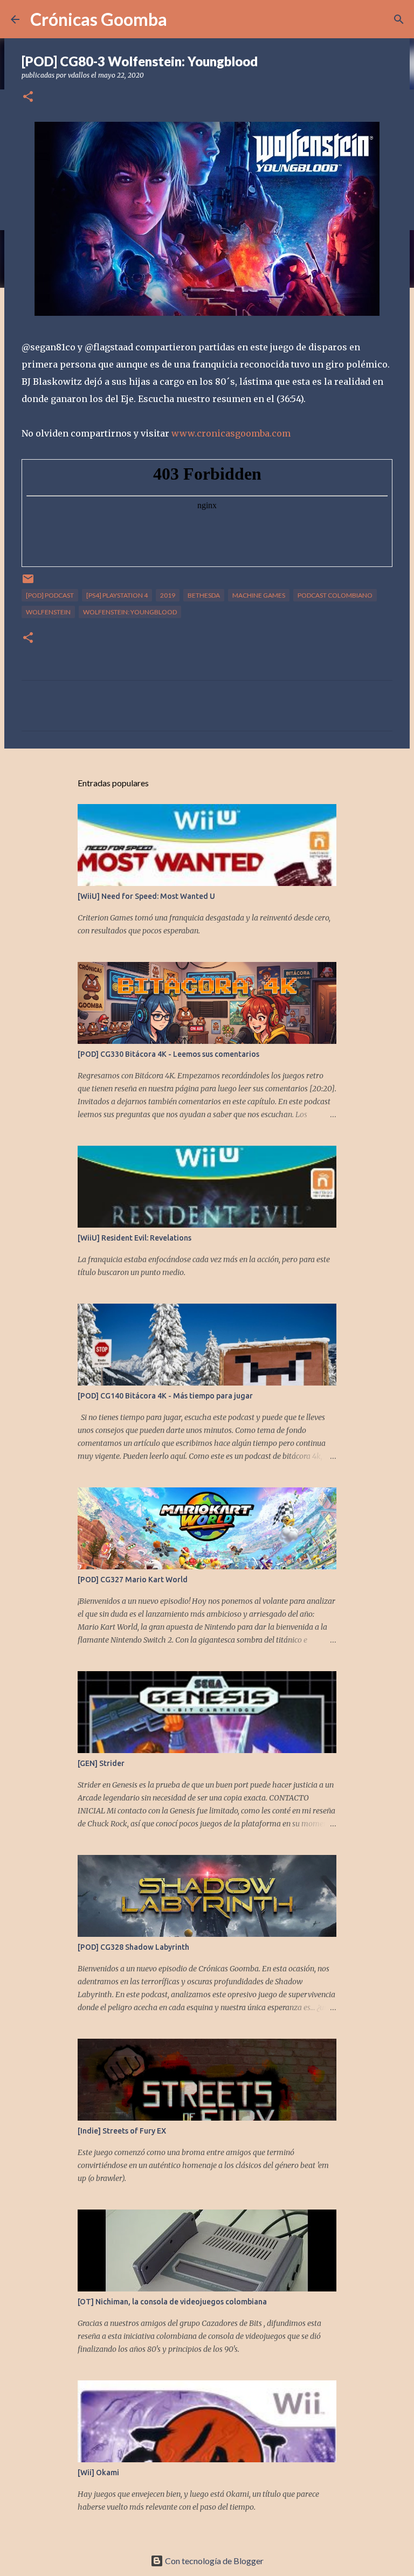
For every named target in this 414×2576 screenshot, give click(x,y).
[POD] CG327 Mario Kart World (133, 1580)
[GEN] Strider (101, 1763)
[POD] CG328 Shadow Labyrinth (133, 1947)
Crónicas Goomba (99, 19)
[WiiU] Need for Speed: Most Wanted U (146, 896)
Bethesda (204, 595)
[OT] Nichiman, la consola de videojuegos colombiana (172, 2302)
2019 (168, 595)
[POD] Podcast (50, 595)
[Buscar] (399, 19)
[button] (28, 97)
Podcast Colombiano (335, 595)
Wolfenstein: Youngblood (130, 612)
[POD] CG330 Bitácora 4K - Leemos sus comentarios (168, 1054)
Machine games (259, 595)
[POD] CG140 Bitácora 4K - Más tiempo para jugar (165, 1396)
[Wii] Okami (98, 2473)
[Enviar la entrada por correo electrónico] (28, 583)
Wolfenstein (48, 612)
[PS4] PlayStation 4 (117, 595)
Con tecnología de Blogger (213, 2561)
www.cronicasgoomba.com (231, 433)
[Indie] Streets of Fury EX (122, 2131)
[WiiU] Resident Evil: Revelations (134, 1238)
